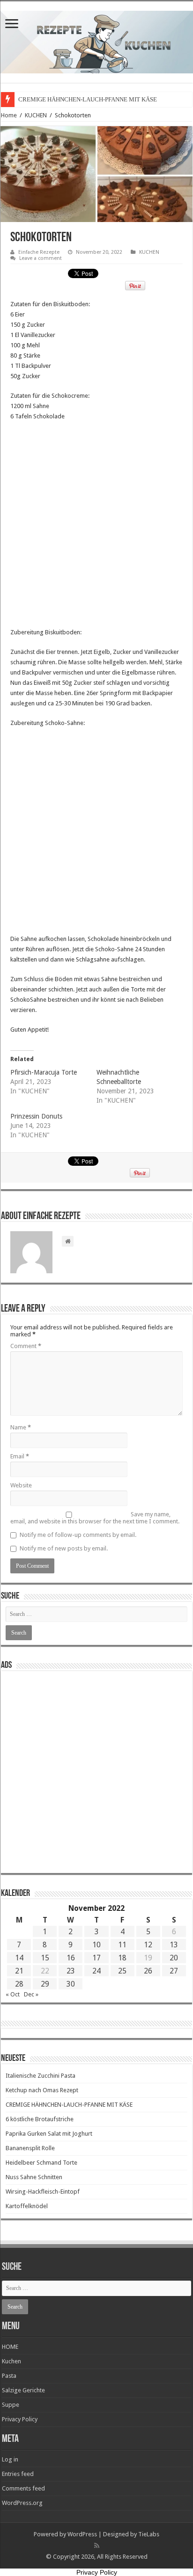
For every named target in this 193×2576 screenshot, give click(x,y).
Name (21, 1427)
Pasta (9, 2376)
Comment (26, 1346)
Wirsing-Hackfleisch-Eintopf (43, 2192)
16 (71, 1958)
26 (148, 1971)
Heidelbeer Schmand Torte (41, 2163)
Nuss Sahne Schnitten (34, 2177)
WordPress (82, 2534)
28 (19, 1984)
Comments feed (23, 2488)
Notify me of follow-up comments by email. (78, 1535)
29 (45, 1984)
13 (174, 1945)
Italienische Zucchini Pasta (41, 2076)
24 (96, 1971)
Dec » (31, 1994)
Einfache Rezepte (39, 252)
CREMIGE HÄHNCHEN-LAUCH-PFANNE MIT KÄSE (88, 99)
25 (122, 1971)
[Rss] (97, 2546)
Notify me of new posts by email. (64, 1548)
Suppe (11, 2405)
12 (148, 1945)
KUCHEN (36, 115)
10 (96, 1945)
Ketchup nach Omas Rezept (42, 2090)
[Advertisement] (96, 527)
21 (19, 1971)
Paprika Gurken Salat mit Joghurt (49, 2134)
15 (45, 1958)
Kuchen (11, 2361)
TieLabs (149, 2534)
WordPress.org (22, 2503)
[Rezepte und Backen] (96, 40)
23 (71, 1971)
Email (20, 1456)
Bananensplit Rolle (30, 2148)
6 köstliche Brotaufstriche (40, 2119)
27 (174, 1971)
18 (122, 1958)
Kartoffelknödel (27, 2206)
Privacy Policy (20, 2419)
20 (174, 1958)
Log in (10, 2459)
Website (21, 1485)
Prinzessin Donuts (36, 1116)
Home (9, 115)
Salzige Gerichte (23, 2390)
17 (96, 1958)
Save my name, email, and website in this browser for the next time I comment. (95, 1518)
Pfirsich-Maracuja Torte (44, 1072)
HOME (10, 2347)
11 (122, 1945)
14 (19, 1958)
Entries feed (18, 2474)
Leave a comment (41, 258)
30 (71, 1984)
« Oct (13, 1994)
